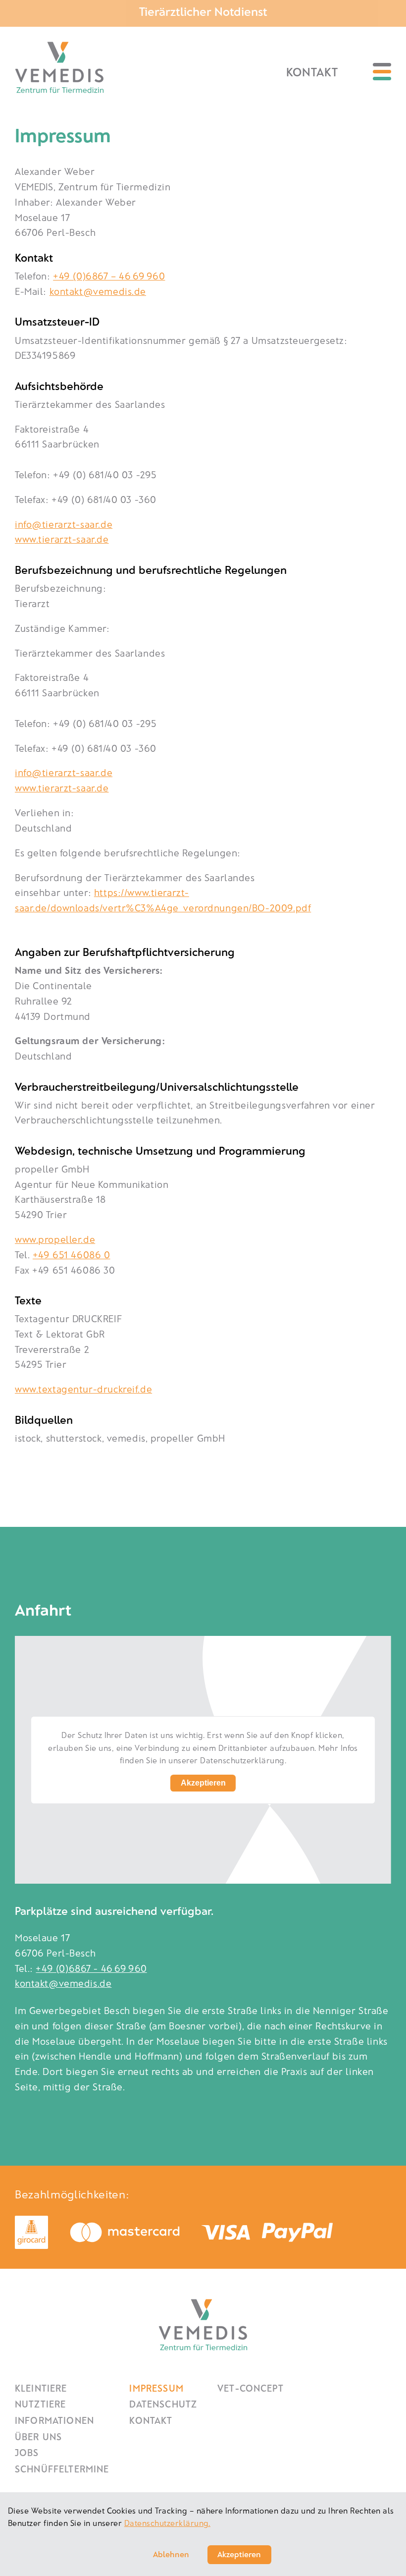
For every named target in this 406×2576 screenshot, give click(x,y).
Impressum (156, 2388)
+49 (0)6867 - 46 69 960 (91, 1968)
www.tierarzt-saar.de (62, 539)
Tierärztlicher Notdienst (203, 11)
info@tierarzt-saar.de (64, 524)
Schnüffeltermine (62, 2469)
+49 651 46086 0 (72, 1255)
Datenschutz (163, 2404)
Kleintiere (41, 2388)
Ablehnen (171, 2554)
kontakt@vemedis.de (98, 291)
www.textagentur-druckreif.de (83, 1389)
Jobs (27, 2452)
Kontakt (312, 72)
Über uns (38, 2436)
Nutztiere (40, 2404)
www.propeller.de (55, 1239)
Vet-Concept (251, 2388)
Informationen (54, 2420)
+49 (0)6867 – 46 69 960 (109, 276)
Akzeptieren (203, 1783)
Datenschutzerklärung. (167, 2523)
